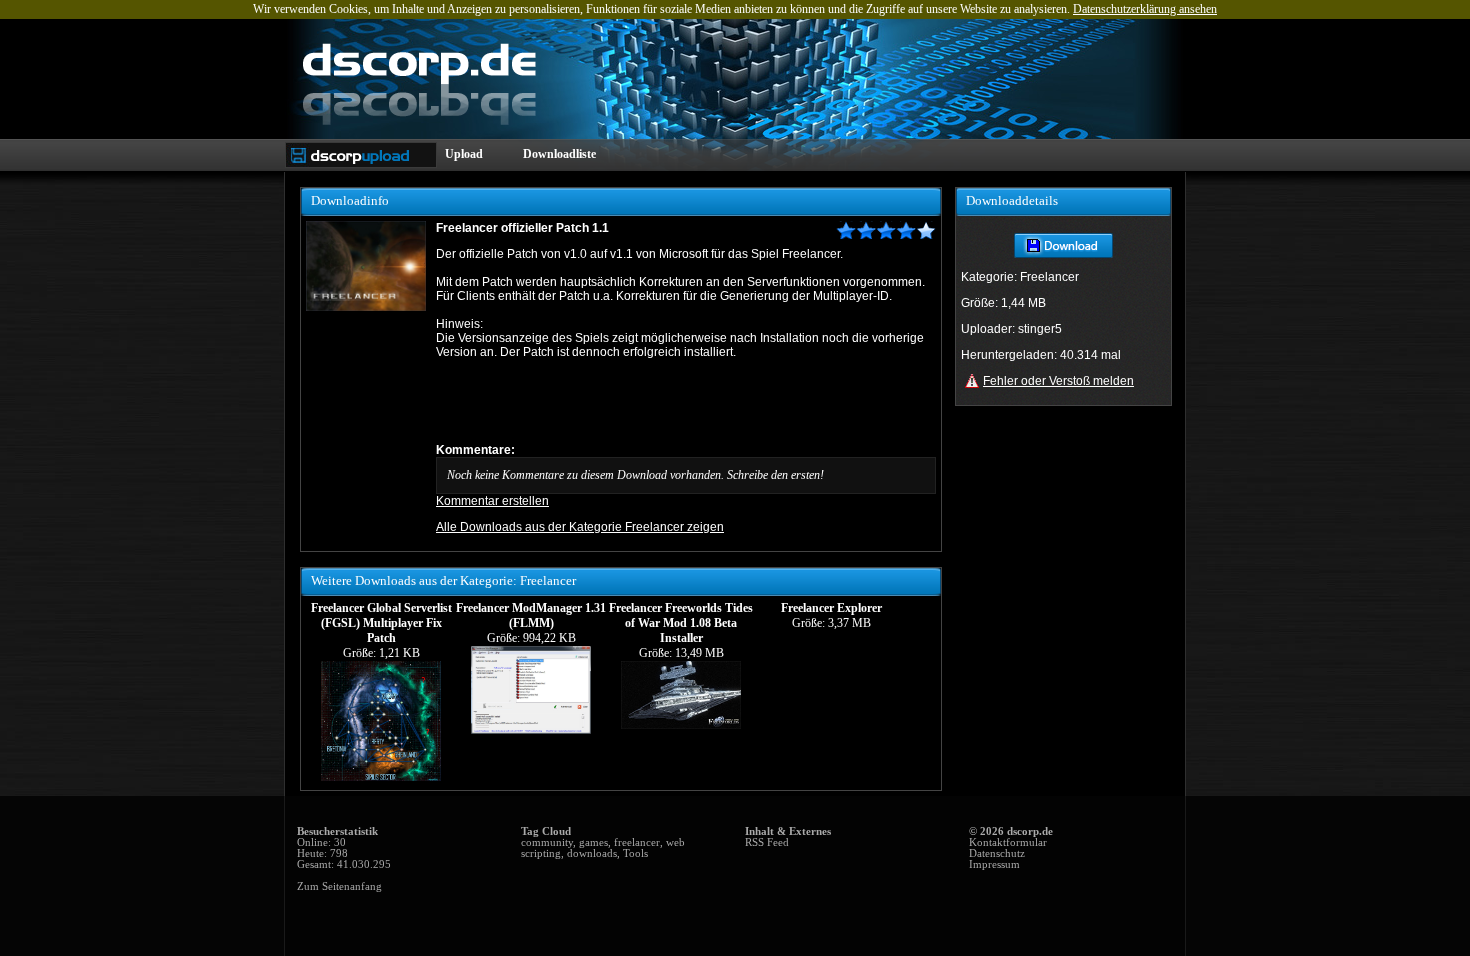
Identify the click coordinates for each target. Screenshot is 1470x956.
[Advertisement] (670, 401)
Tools (635, 853)
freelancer (637, 842)
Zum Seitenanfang (339, 886)
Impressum (994, 864)
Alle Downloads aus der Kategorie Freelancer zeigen (580, 527)
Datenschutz (997, 853)
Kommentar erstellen (492, 501)
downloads (592, 853)
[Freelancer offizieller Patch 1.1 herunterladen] (1063, 254)
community (547, 842)
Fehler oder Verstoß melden (1058, 381)
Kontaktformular (1008, 842)
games (593, 842)
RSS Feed (767, 842)
